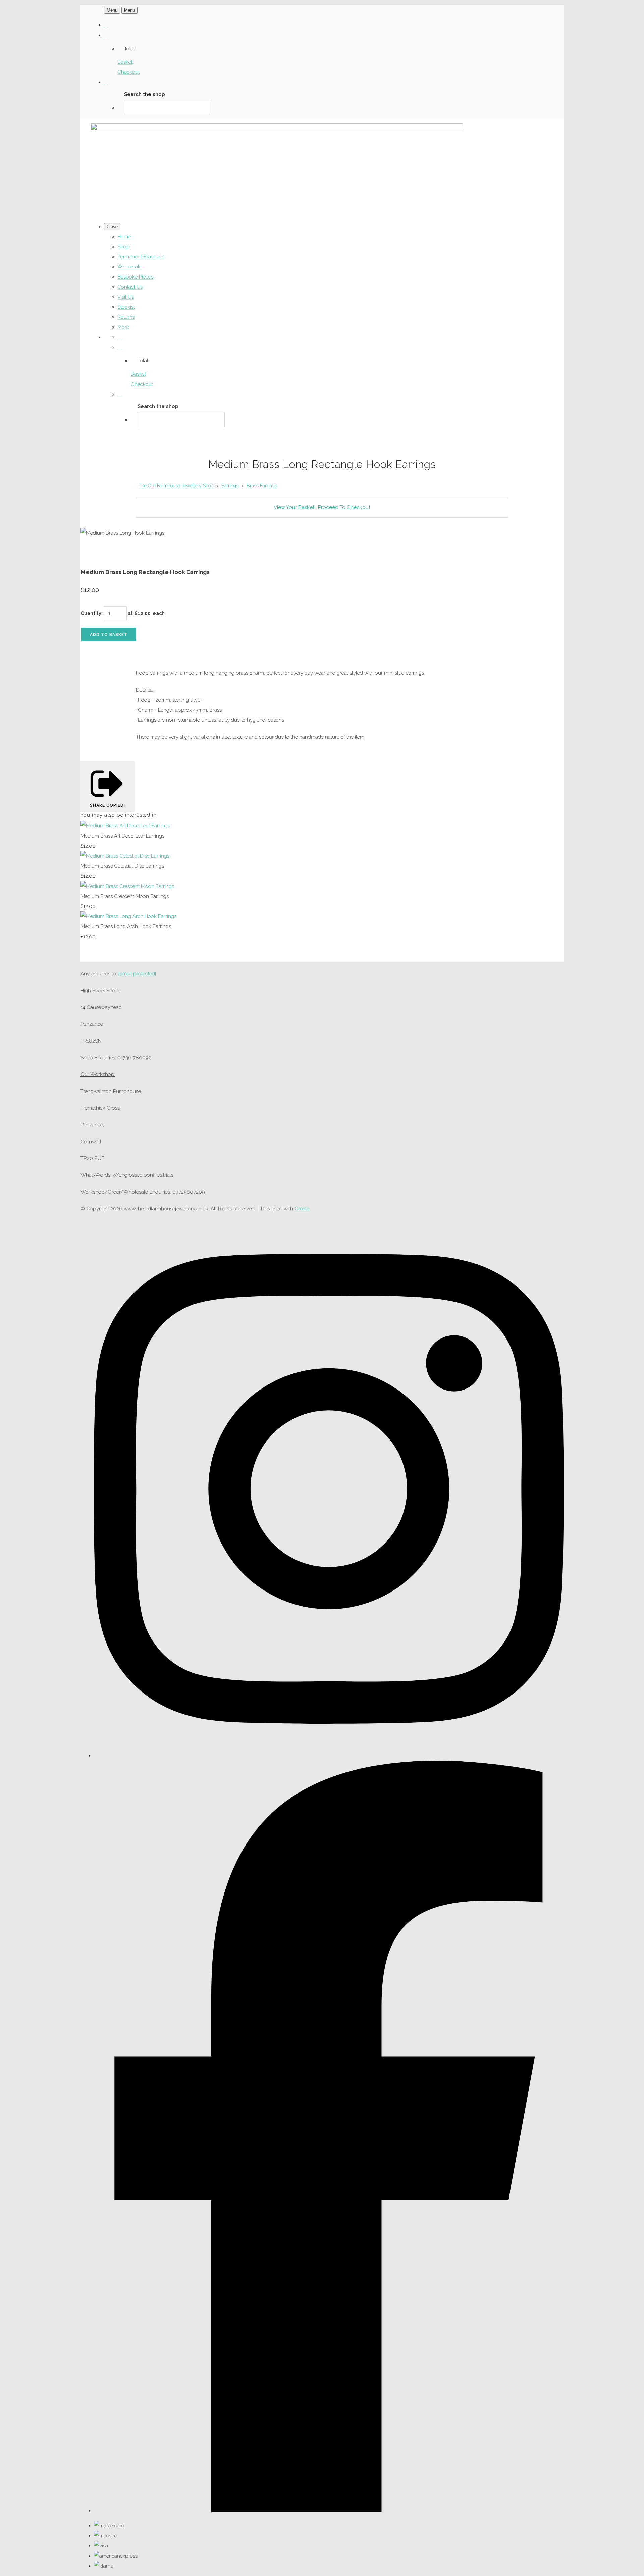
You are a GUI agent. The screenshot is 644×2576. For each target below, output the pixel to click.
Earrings (230, 486)
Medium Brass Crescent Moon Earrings (125, 896)
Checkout (128, 72)
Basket (125, 62)
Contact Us (130, 287)
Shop (124, 247)
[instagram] (329, 1756)
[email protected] (137, 974)
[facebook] (329, 2511)
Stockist (126, 307)
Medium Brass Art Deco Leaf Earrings (122, 836)
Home (124, 237)
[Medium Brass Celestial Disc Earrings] (125, 856)
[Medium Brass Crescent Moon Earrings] (127, 886)
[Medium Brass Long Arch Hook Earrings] (128, 916)
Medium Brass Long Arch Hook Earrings (126, 926)
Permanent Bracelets (141, 257)
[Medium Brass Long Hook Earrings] (91, 553)
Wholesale (130, 267)
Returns (126, 317)
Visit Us (126, 297)
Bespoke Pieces (135, 277)
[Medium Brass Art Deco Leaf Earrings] (125, 826)
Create (302, 1209)
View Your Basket (294, 507)
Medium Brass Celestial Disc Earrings (122, 866)
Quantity (91, 613)
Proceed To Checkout (344, 507)
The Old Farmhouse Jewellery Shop (176, 486)
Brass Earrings (262, 486)
